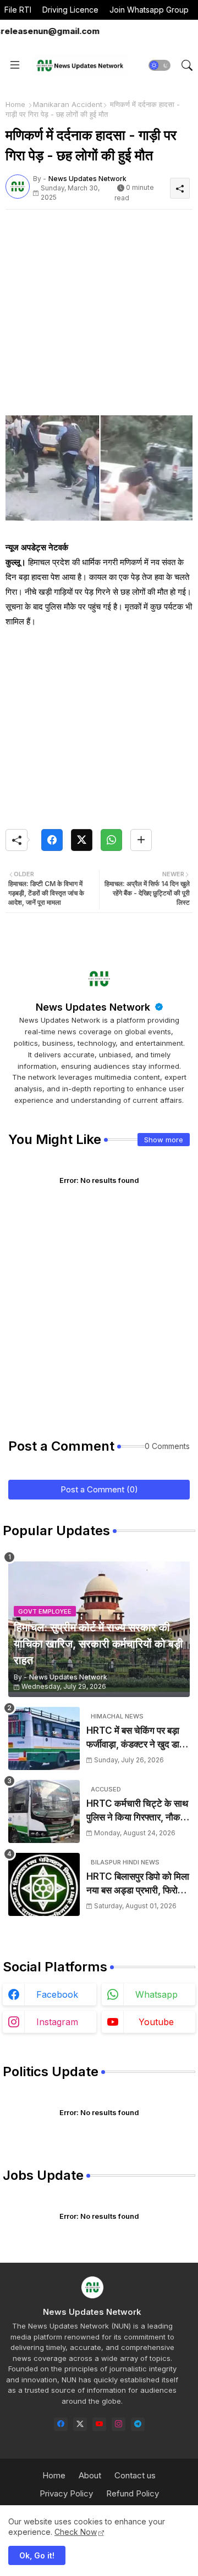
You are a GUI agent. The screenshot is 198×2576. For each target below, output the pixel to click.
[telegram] (138, 2424)
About (90, 2475)
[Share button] (141, 840)
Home (15, 104)
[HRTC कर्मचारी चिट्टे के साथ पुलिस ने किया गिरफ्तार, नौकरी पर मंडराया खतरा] (44, 1811)
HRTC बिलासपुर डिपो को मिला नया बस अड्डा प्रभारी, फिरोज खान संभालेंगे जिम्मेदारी (138, 1884)
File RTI (18, 10)
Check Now (76, 2532)
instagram (57, 2022)
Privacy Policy (66, 2493)
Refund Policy (133, 2493)
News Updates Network (94, 1007)
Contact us (135, 2475)
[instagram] (119, 2424)
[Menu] (15, 65)
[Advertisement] (99, 317)
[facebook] (61, 2424)
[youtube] (99, 2424)
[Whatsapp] (111, 840)
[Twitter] (82, 840)
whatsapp (156, 1994)
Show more (164, 1140)
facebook (57, 1994)
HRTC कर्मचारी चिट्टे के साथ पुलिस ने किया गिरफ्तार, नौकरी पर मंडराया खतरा (137, 1811)
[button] (159, 65)
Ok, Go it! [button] (37, 2555)
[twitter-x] (80, 2424)
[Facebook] (52, 840)
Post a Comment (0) (99, 1489)
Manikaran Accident (68, 104)
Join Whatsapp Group (149, 10)
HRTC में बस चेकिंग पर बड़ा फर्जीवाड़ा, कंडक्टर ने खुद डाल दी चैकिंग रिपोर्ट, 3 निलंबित (136, 1738)
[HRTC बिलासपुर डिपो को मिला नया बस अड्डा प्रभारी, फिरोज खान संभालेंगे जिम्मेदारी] (44, 1884)
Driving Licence (70, 10)
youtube (156, 2022)
